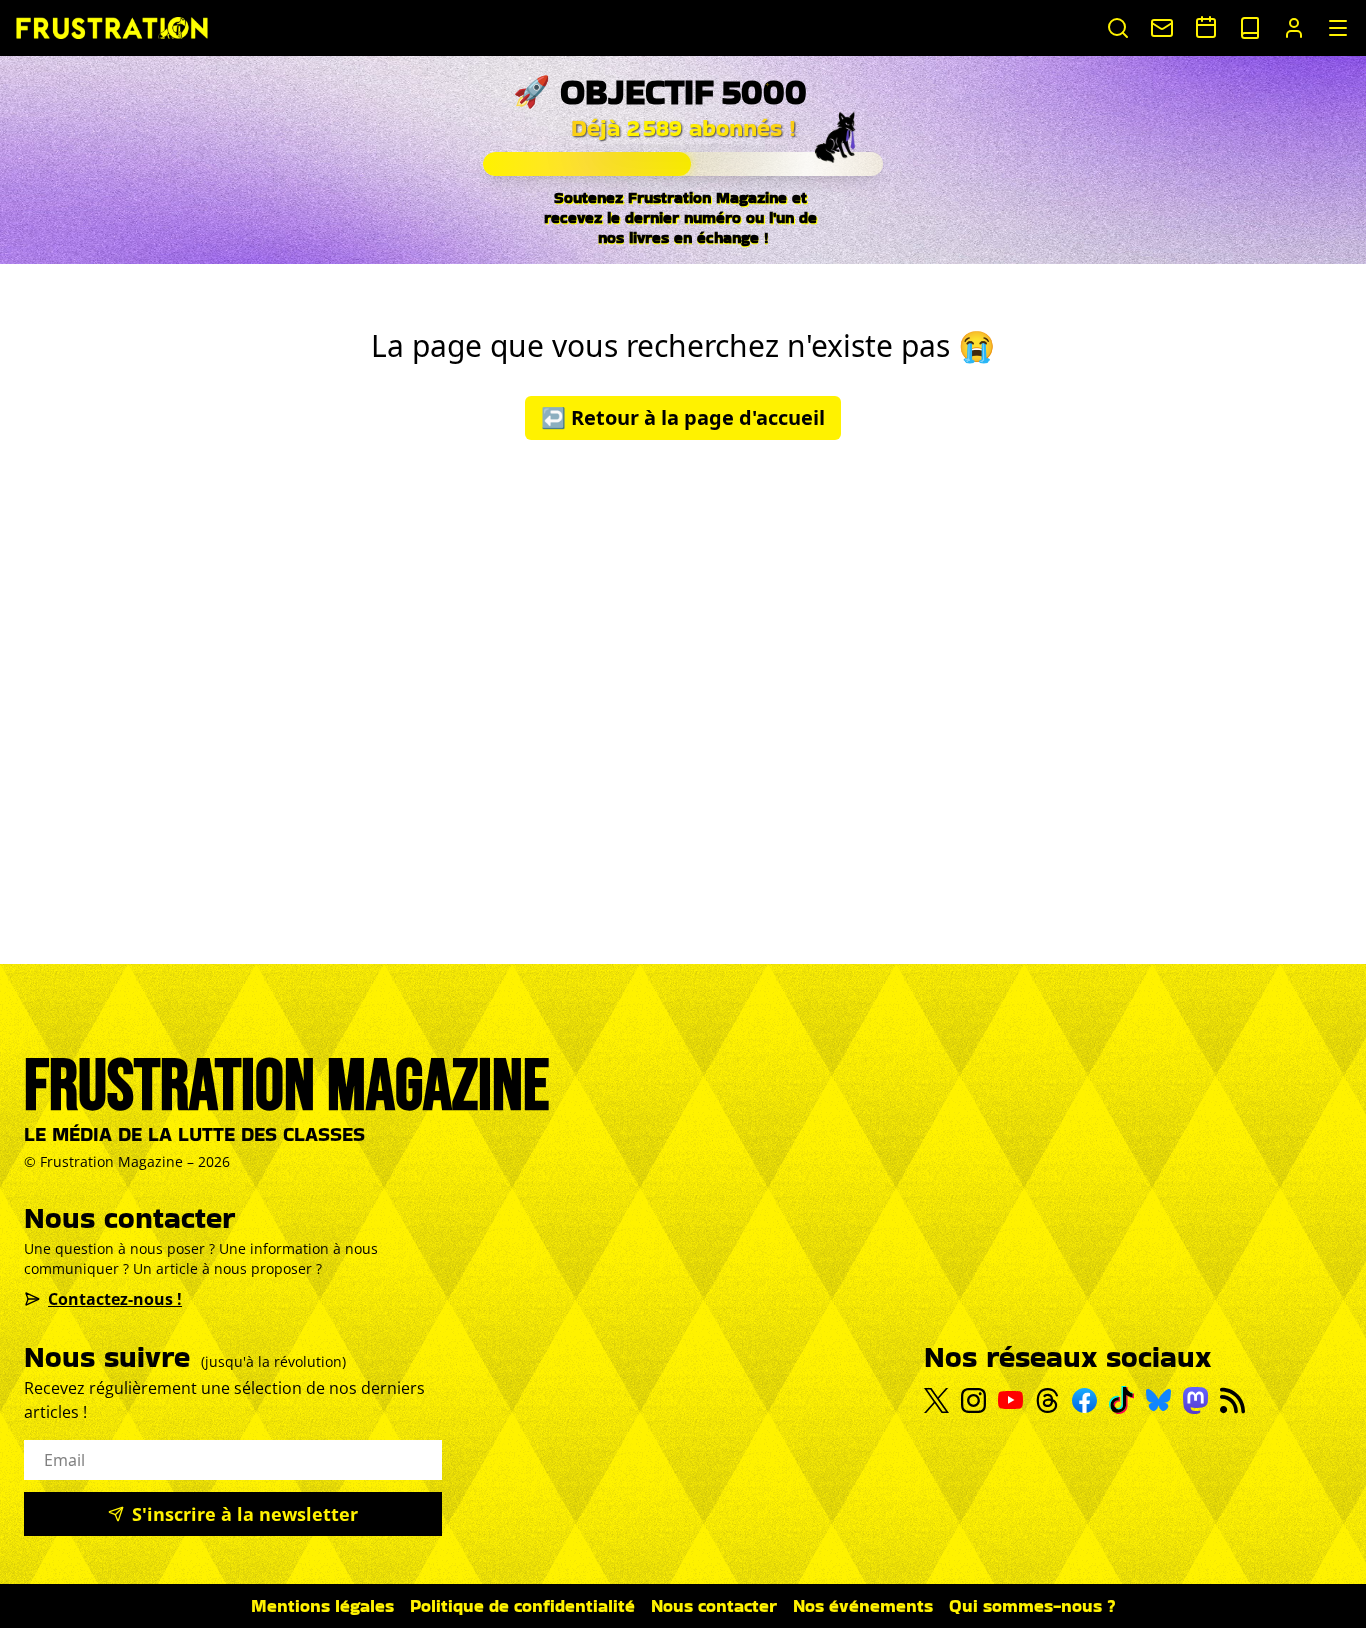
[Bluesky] (1158, 1400)
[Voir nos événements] (1206, 27)
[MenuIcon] (1338, 28)
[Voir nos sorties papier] (1250, 28)
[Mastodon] (1195, 1400)
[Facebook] (1084, 1400)
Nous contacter (714, 1605)
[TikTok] (1121, 1400)
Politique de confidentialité (522, 1605)
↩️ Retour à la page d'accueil (683, 417)
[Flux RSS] (1232, 1400)
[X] (936, 1401)
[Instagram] (973, 1400)
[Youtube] (1010, 1400)
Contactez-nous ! (115, 1299)
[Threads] (1047, 1400)
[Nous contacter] (1162, 28)
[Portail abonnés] (1294, 28)
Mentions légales (322, 1605)
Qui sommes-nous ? (1032, 1605)
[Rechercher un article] (1118, 28)
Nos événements (863, 1605)
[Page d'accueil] (112, 27)
